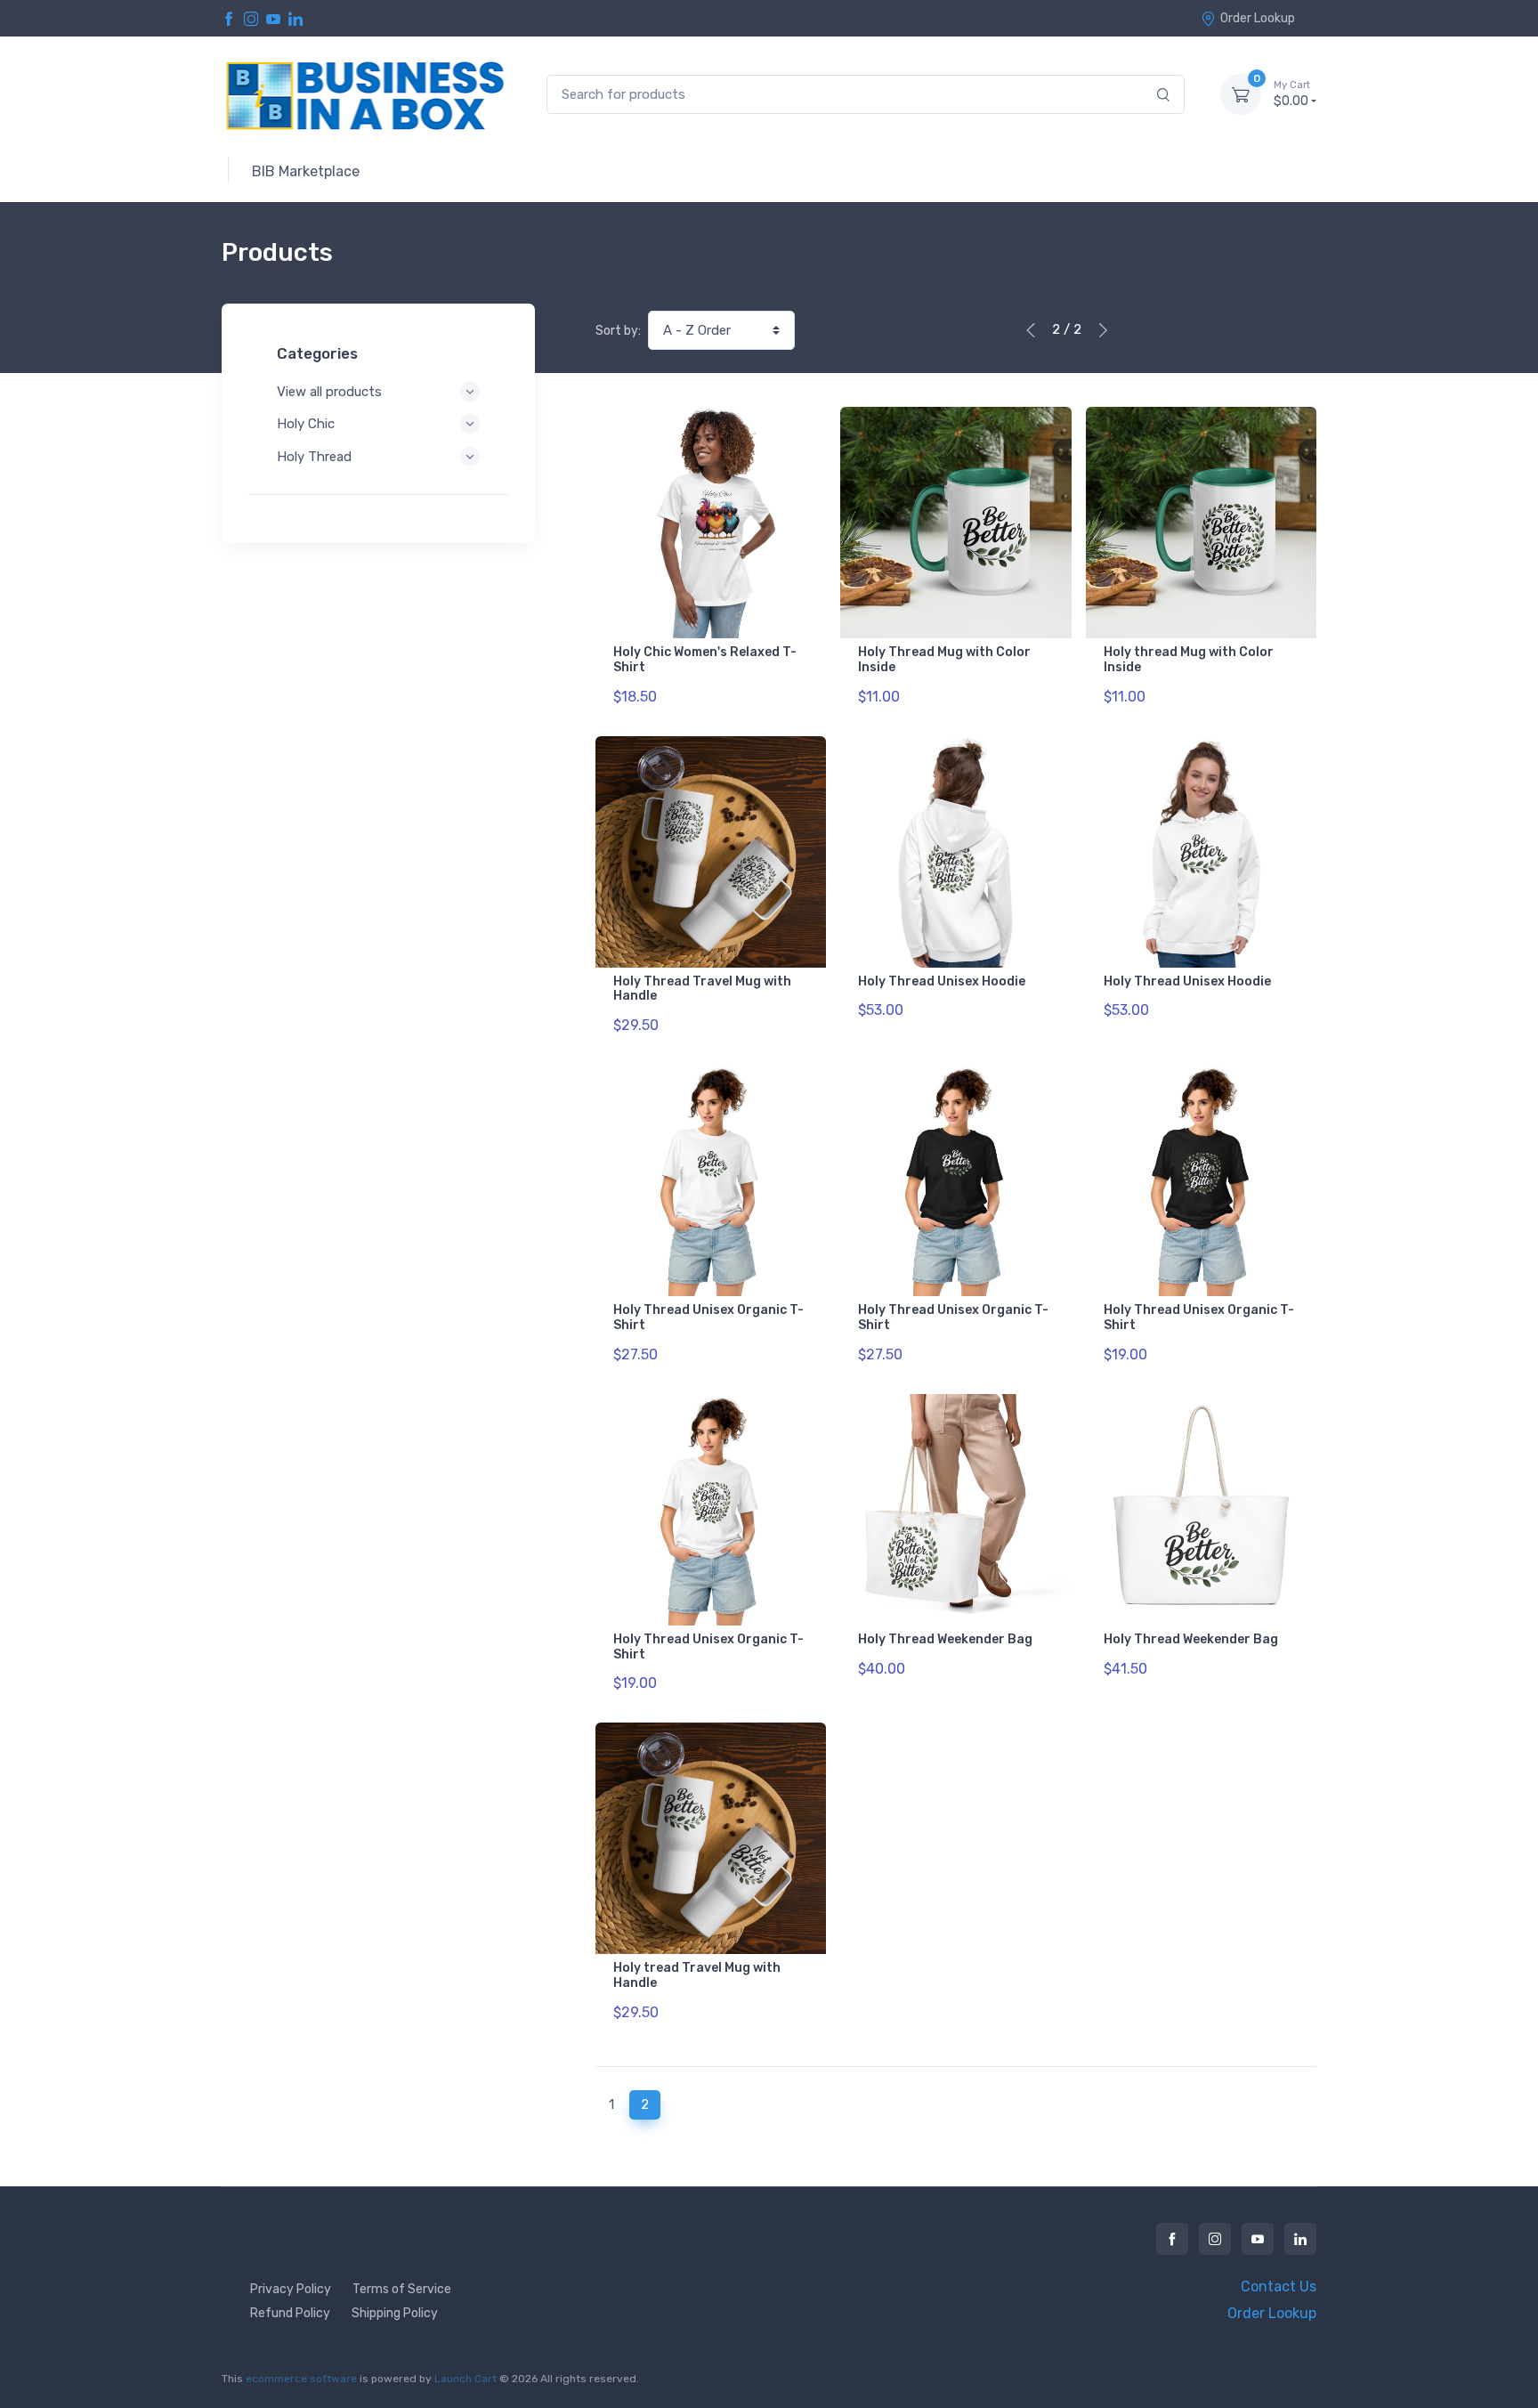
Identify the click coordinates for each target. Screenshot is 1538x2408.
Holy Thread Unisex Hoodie (942, 981)
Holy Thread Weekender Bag (945, 1639)
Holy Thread (314, 457)
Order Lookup (1258, 18)
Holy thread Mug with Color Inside (1189, 660)
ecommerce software (301, 2379)
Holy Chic (306, 424)
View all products (329, 392)
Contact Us (1279, 2286)
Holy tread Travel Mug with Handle (697, 1975)
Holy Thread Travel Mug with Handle (702, 989)
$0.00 (1292, 94)
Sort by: (618, 331)
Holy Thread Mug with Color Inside (944, 660)
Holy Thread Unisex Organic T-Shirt (708, 1318)
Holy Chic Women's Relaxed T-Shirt (705, 660)
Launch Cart (465, 2379)
